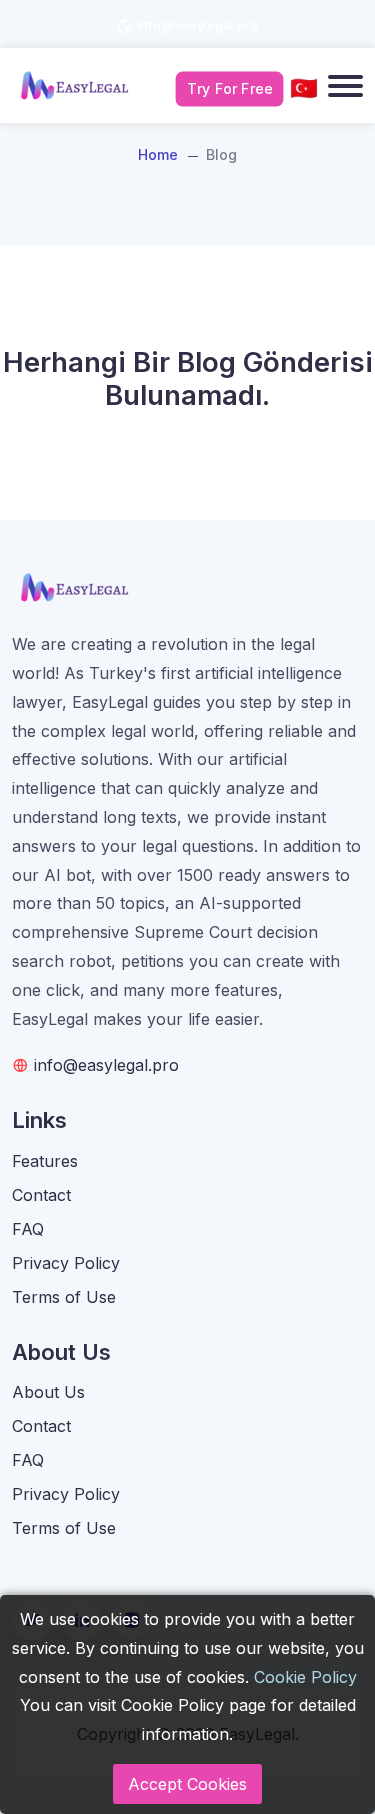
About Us (48, 1392)
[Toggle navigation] (345, 86)
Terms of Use (64, 1297)
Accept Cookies (187, 1784)
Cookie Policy (305, 1677)
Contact (41, 1195)
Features (45, 1161)
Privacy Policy (66, 1263)
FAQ (28, 1229)
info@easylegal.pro (197, 25)
